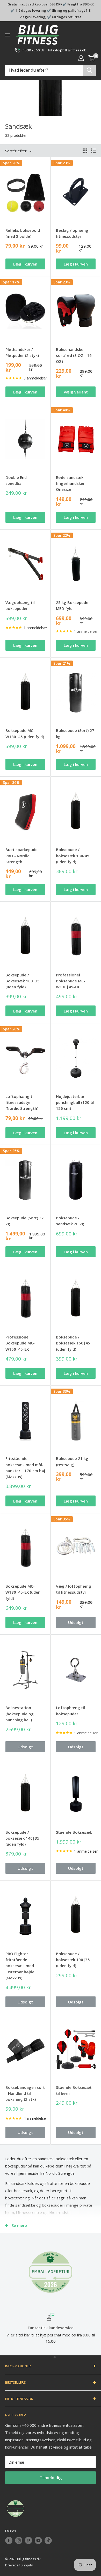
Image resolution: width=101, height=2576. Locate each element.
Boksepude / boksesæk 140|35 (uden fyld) (22, 1838)
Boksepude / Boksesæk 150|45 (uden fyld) (73, 1343)
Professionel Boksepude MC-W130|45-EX (71, 981)
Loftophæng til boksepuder (70, 1711)
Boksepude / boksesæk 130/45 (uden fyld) (73, 856)
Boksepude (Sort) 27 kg (75, 733)
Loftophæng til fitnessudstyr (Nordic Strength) (22, 1102)
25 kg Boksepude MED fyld (72, 605)
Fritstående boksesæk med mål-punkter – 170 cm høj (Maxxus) (25, 1467)
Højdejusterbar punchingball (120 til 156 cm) (75, 1102)
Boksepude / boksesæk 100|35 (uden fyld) (73, 1960)
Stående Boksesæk (74, 1832)
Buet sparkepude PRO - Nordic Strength (21, 856)
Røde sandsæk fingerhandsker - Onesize (72, 483)
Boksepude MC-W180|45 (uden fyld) (25, 733)
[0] (92, 58)
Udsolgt (76, 1622)
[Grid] (85, 151)
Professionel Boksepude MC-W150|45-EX (20, 1343)
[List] (93, 151)
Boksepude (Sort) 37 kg (25, 1221)
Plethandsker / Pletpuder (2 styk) (22, 352)
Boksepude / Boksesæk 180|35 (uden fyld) (23, 981)
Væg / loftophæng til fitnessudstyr (74, 1589)
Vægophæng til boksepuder (20, 605)
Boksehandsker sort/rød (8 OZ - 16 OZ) (74, 355)
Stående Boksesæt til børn (74, 2090)
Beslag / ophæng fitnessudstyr (72, 233)
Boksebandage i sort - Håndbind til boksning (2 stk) (25, 2093)
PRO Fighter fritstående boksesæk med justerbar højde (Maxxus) (20, 1966)
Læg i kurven (25, 264)
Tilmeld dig (51, 2478)
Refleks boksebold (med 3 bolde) (23, 233)
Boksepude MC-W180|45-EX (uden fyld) (23, 1592)
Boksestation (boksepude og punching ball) (20, 1714)
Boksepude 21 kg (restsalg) (72, 1461)
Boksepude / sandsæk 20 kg (70, 1221)
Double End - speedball (17, 480)
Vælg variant (76, 392)
